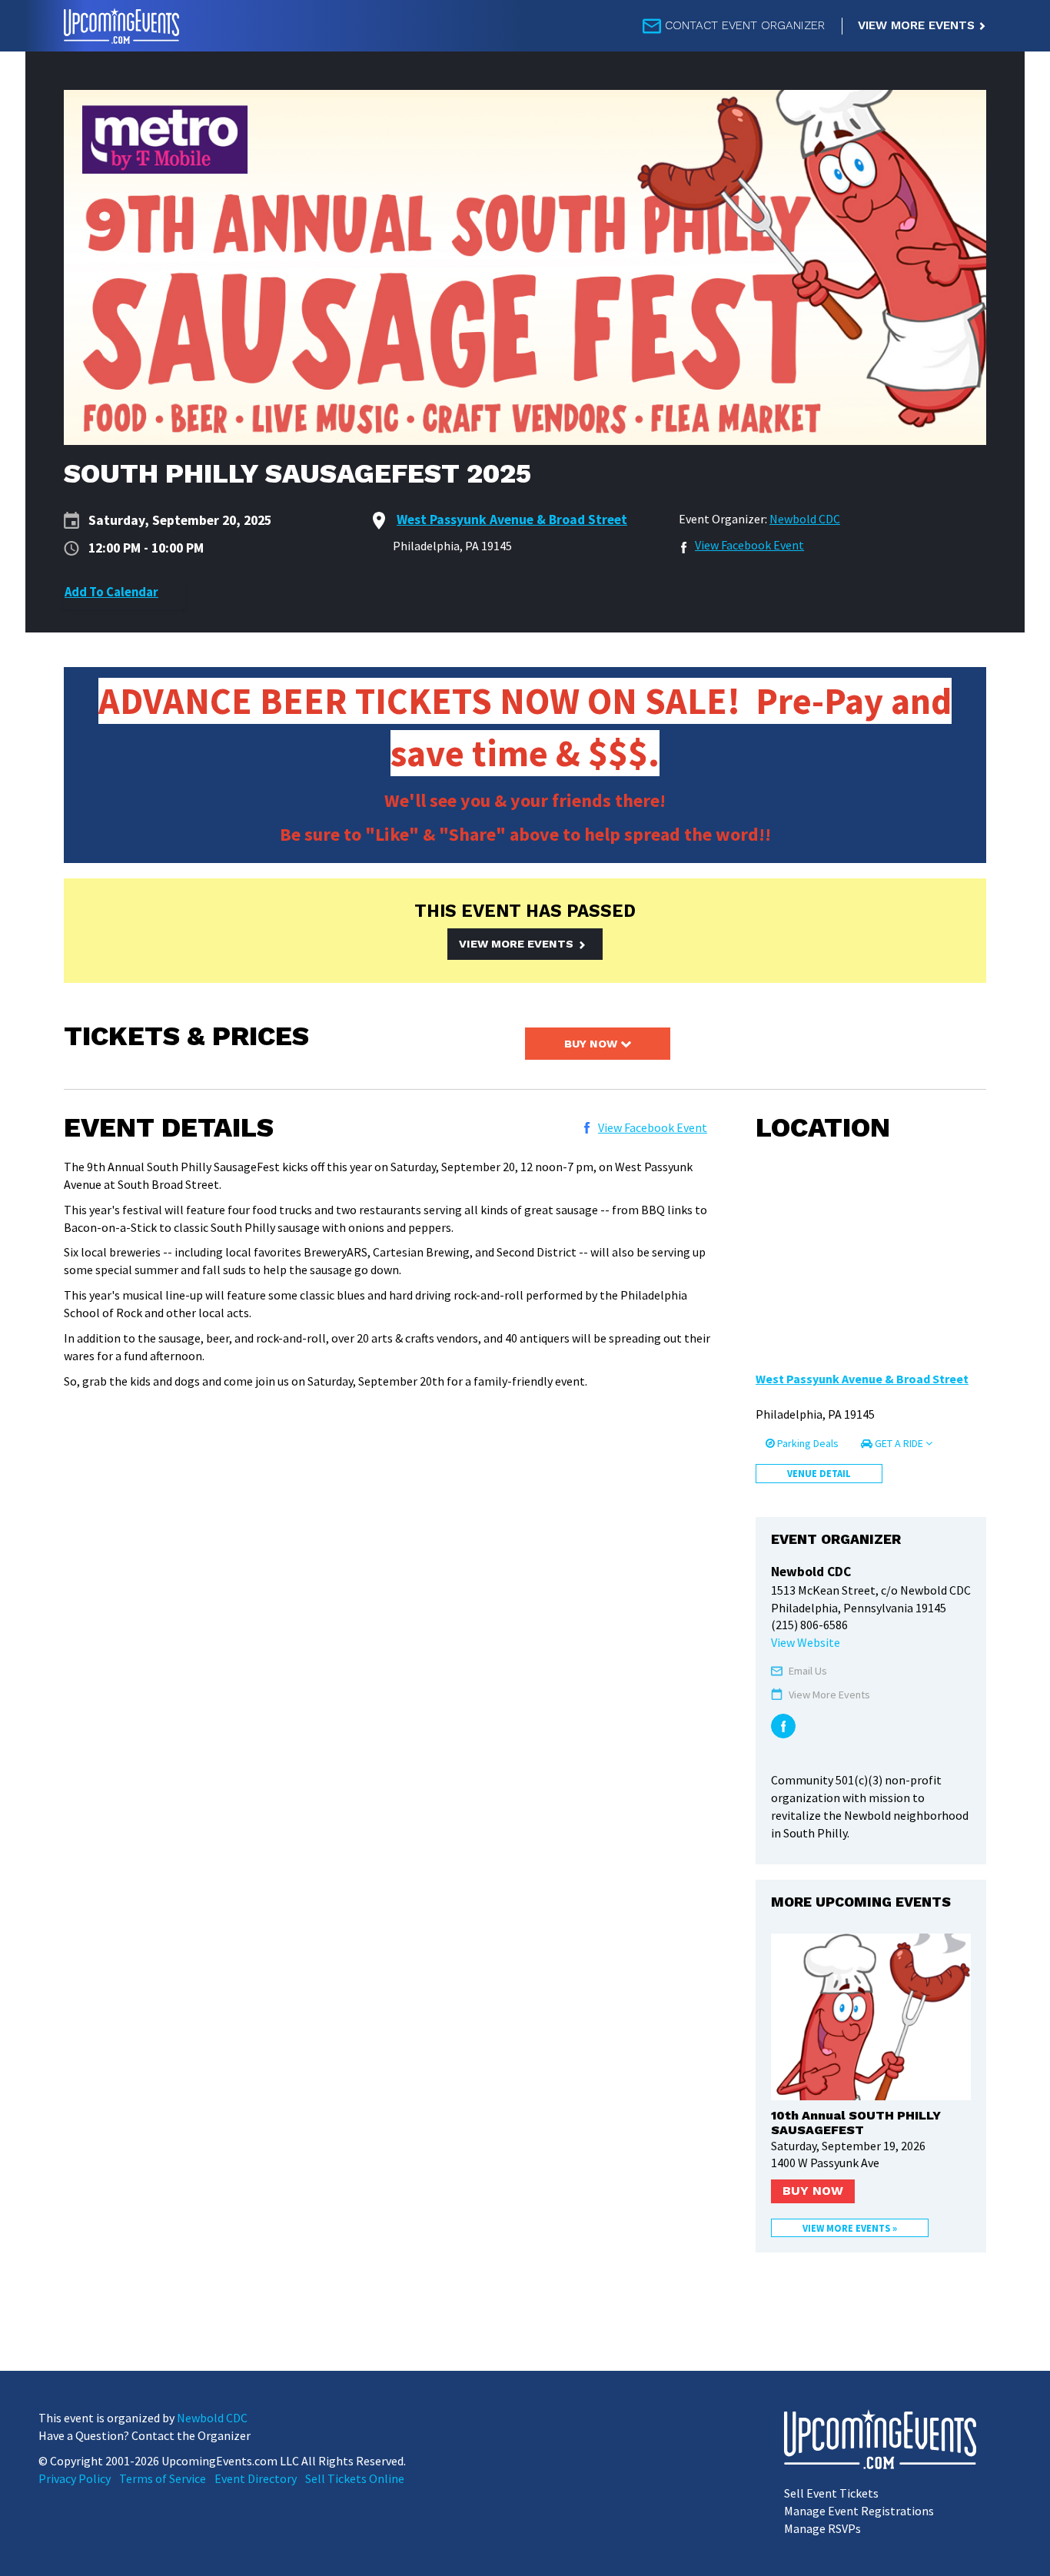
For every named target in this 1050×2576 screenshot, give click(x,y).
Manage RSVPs (822, 2528)
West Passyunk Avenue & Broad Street (862, 1379)
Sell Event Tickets (831, 2493)
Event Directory (256, 2478)
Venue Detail (819, 1473)
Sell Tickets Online (355, 2478)
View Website (806, 1642)
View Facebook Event (749, 545)
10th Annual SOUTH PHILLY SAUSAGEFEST (856, 2123)
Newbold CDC (805, 519)
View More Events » (850, 2228)
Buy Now (592, 1044)
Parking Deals (807, 1443)
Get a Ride (899, 1443)
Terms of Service (163, 2478)
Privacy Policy (75, 2478)
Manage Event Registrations (859, 2511)
